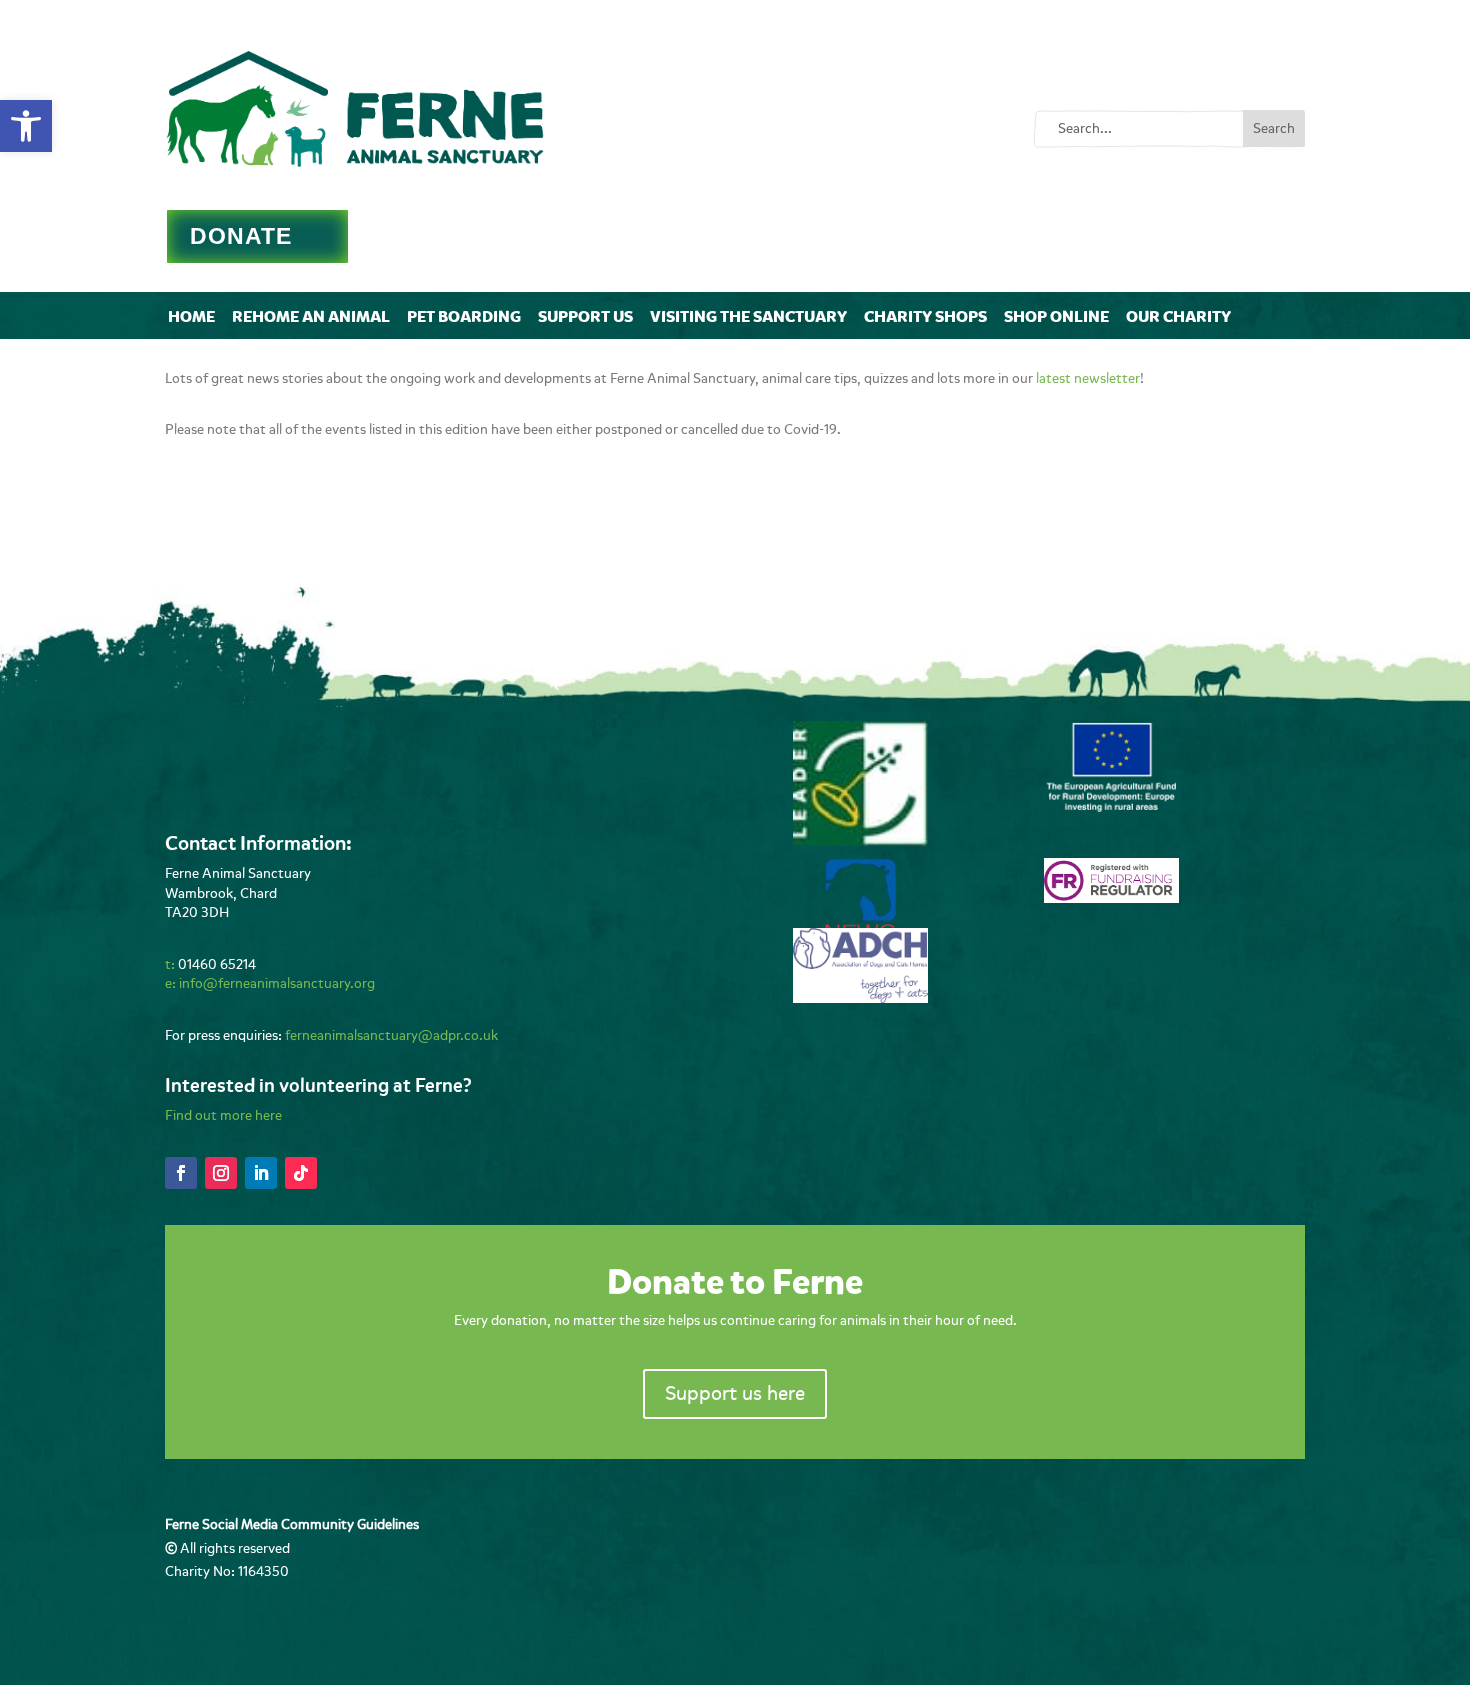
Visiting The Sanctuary (748, 316)
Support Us (585, 316)
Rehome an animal (311, 316)
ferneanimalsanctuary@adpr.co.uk (391, 1035)
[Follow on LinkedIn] (261, 1173)
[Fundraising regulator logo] (1111, 898)
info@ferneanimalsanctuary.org (277, 983)
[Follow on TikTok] (301, 1173)
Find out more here (223, 1115)
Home (191, 316)
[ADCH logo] (860, 998)
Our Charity (1178, 316)
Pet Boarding (464, 316)
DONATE (241, 236)
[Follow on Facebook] (181, 1173)
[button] (26, 126)
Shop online (1056, 316)
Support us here (735, 1393)
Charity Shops (925, 316)
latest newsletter (1088, 378)
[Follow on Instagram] (221, 1173)
